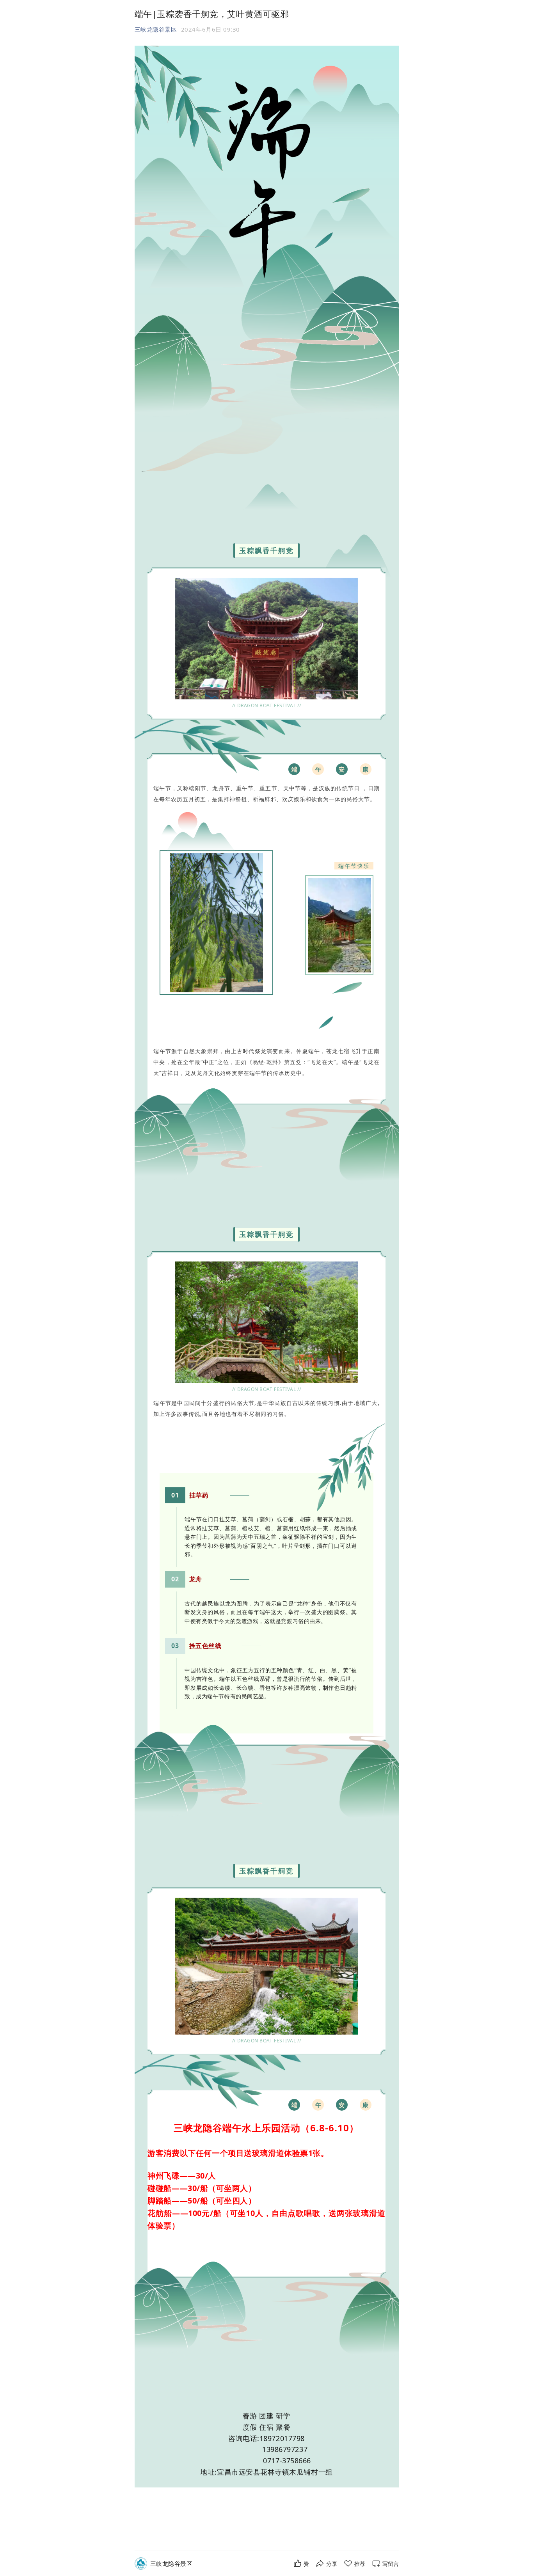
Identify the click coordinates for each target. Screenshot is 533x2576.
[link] (171, 2564)
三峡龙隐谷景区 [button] (156, 29)
